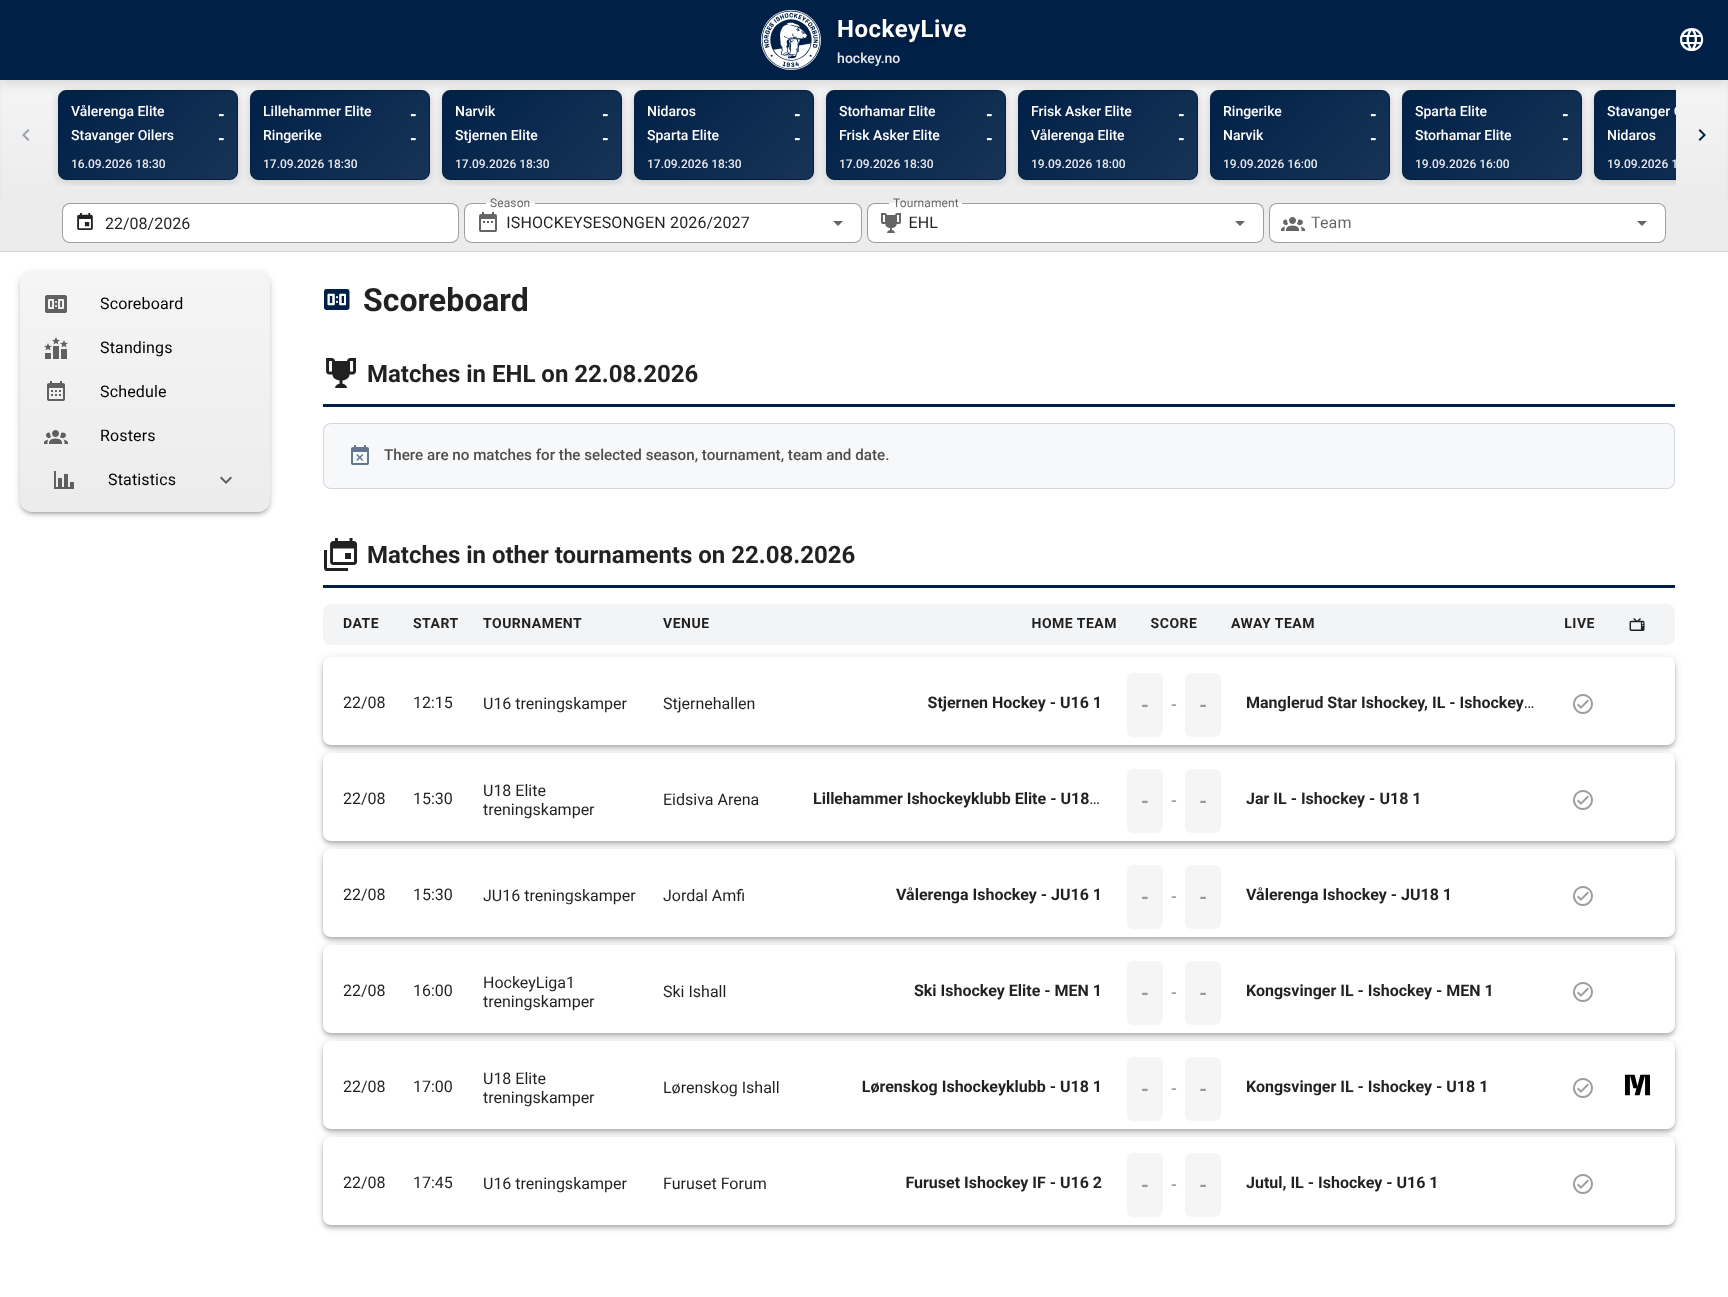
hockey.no (868, 59)
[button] (1208, 223)
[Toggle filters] (1692, 40)
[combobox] (662, 223)
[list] (145, 392)
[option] (145, 304)
